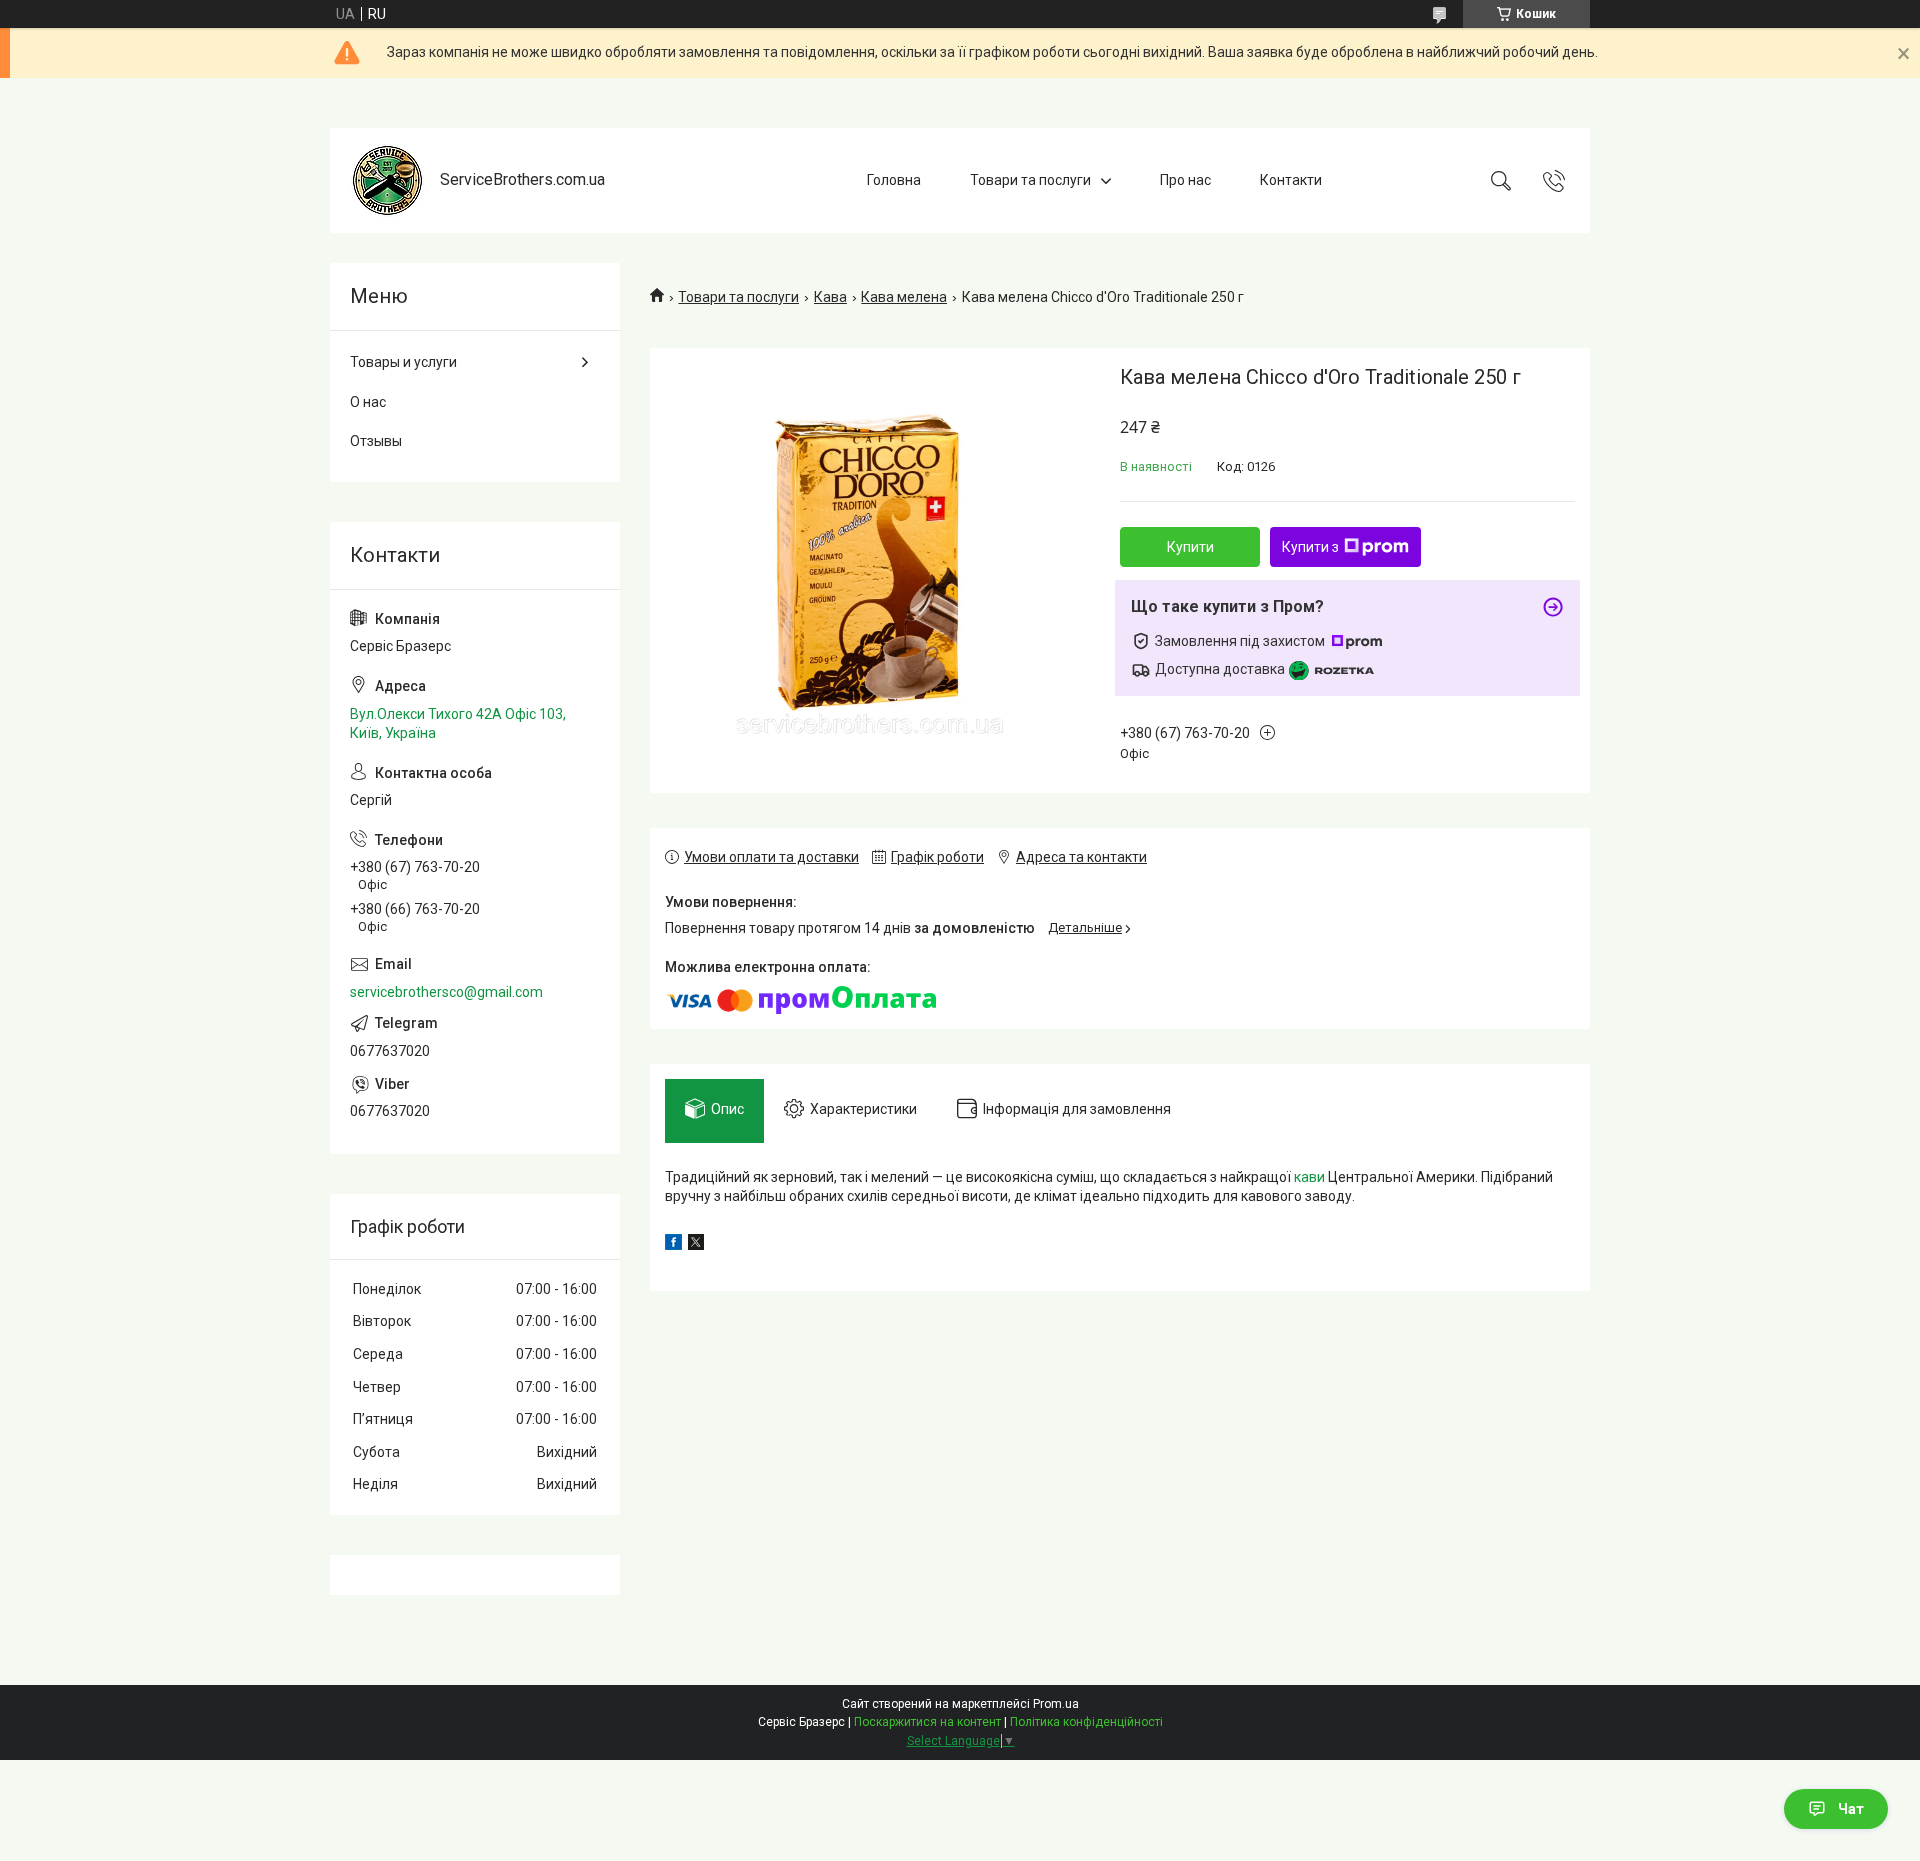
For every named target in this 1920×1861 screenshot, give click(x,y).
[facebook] (673, 1245)
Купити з (1310, 547)
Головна (894, 180)
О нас (368, 402)
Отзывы (376, 441)
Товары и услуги (403, 362)
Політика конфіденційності (1086, 1722)
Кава (830, 297)
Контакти (1291, 180)
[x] (696, 1245)
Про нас (1185, 180)
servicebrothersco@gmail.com (446, 992)
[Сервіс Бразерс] (387, 180)
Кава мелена (904, 297)
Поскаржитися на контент (927, 1722)
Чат (1851, 1809)
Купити (1190, 547)
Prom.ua (1056, 1704)
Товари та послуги (1030, 180)
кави (1309, 1177)
